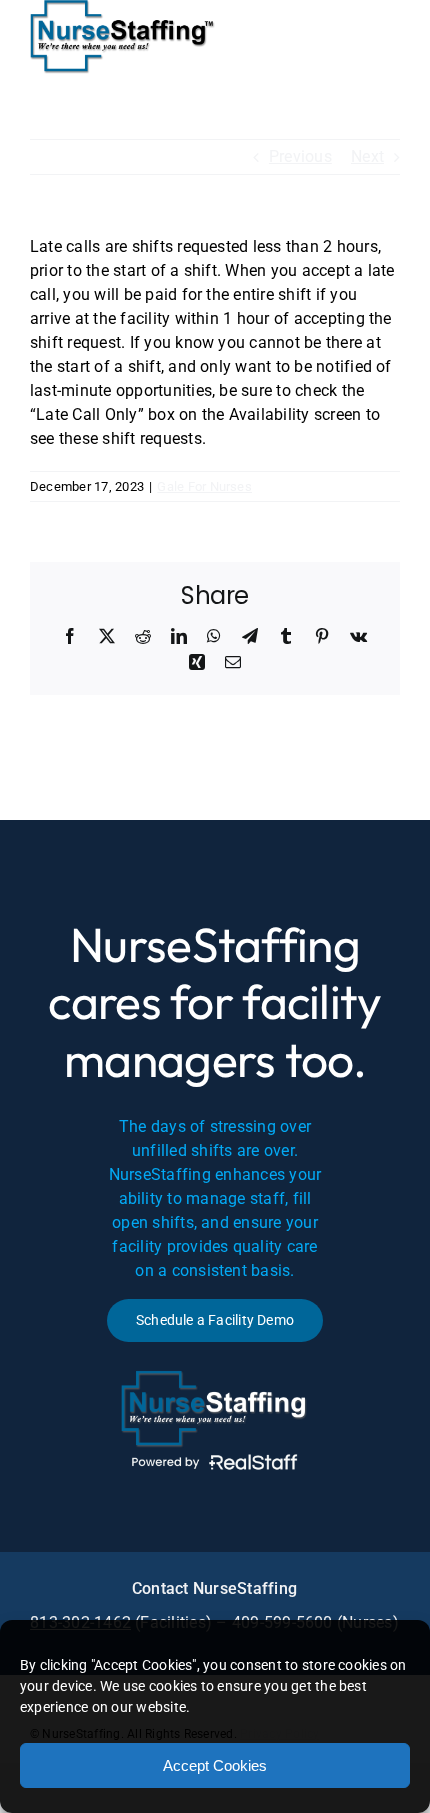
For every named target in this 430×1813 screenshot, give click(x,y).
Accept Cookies (215, 1765)
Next (367, 156)
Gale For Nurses (204, 486)
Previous (300, 156)
